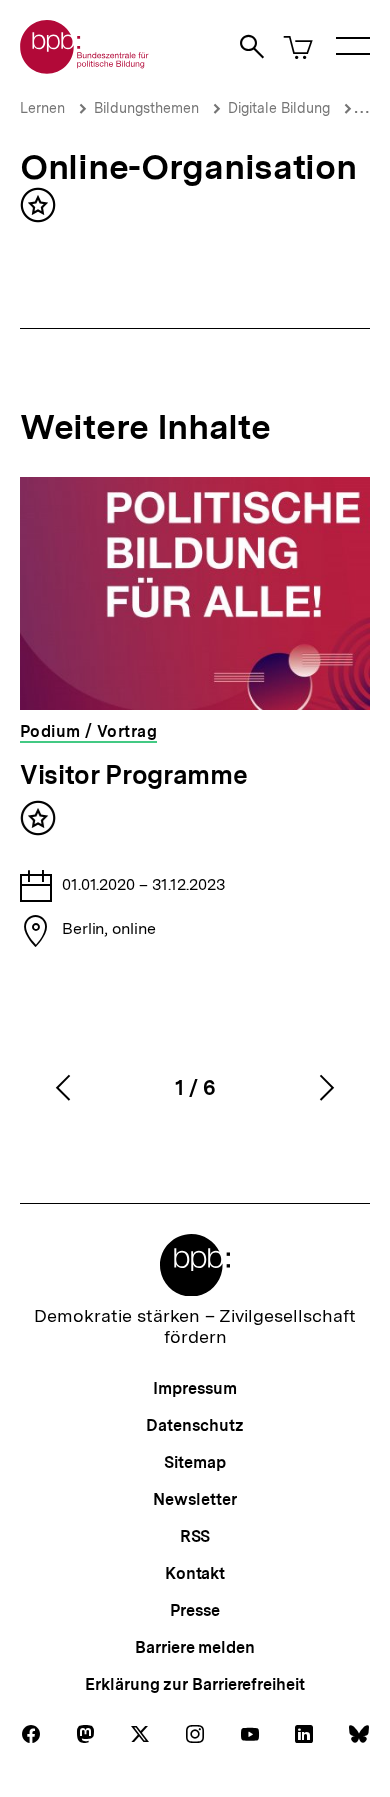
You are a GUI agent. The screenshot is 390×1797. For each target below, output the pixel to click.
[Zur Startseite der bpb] (85, 67)
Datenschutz (194, 1425)
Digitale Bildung (279, 108)
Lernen (42, 108)
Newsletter (194, 1499)
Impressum (194, 1388)
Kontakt (195, 1573)
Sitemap (194, 1462)
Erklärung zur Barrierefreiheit (194, 1684)
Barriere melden (195, 1647)
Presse (194, 1610)
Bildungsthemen (146, 108)
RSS (195, 1536)
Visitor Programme (133, 774)
